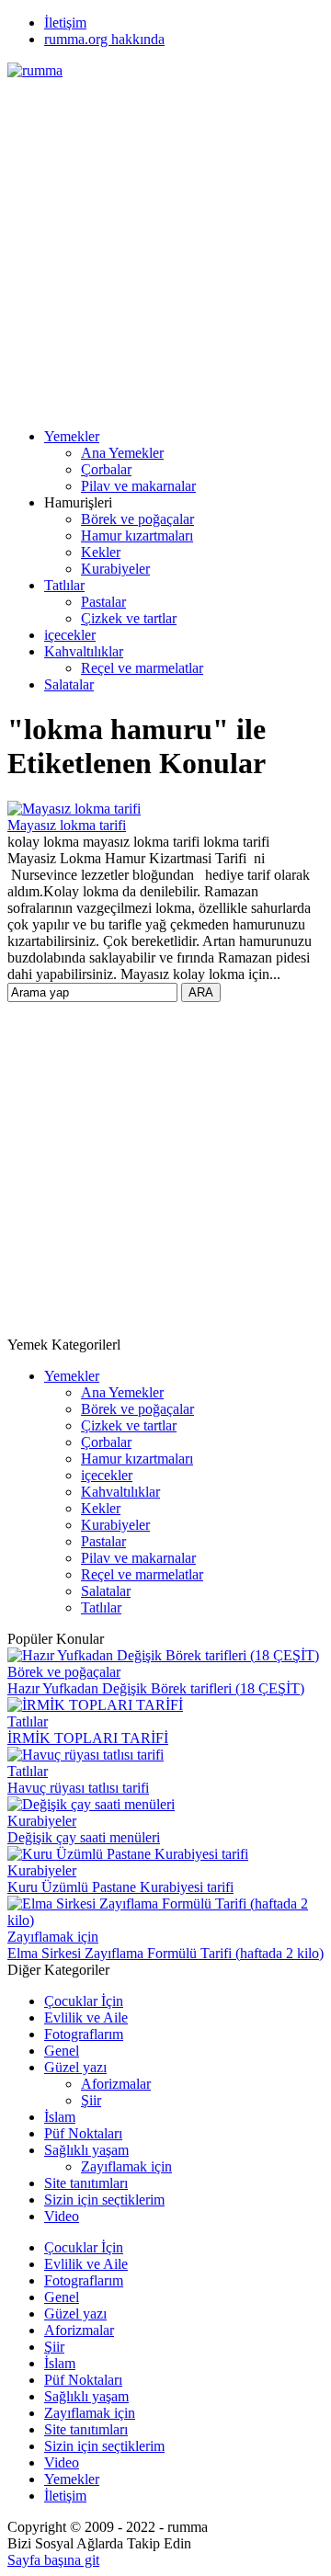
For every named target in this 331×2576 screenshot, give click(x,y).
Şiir (91, 2100)
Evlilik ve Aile (86, 2017)
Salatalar (69, 684)
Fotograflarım (84, 2034)
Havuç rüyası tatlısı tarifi (78, 1788)
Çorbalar (106, 469)
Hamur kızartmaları (137, 536)
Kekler (101, 552)
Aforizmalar (116, 2084)
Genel (62, 2051)
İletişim (65, 23)
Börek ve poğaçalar (137, 519)
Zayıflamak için (53, 1937)
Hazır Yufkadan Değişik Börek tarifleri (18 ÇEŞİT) (156, 1688)
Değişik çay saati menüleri (84, 1837)
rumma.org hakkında (104, 39)
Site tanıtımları (86, 2183)
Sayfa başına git (53, 2560)
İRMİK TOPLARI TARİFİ (88, 1738)
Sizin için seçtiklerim (104, 2200)
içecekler (70, 635)
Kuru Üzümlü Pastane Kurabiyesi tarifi (120, 1887)
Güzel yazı (75, 2067)
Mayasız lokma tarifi (67, 825)
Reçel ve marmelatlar (142, 668)
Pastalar (103, 602)
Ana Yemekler (122, 453)
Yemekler (72, 436)
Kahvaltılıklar (84, 651)
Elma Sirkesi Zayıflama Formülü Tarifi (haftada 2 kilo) (165, 1953)
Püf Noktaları (83, 2133)
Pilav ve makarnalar (138, 486)
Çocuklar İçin (84, 2001)
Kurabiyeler (115, 569)
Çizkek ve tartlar (129, 618)
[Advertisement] (165, 245)
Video (62, 2216)
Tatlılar (64, 585)
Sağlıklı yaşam (86, 2150)
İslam (60, 2117)
